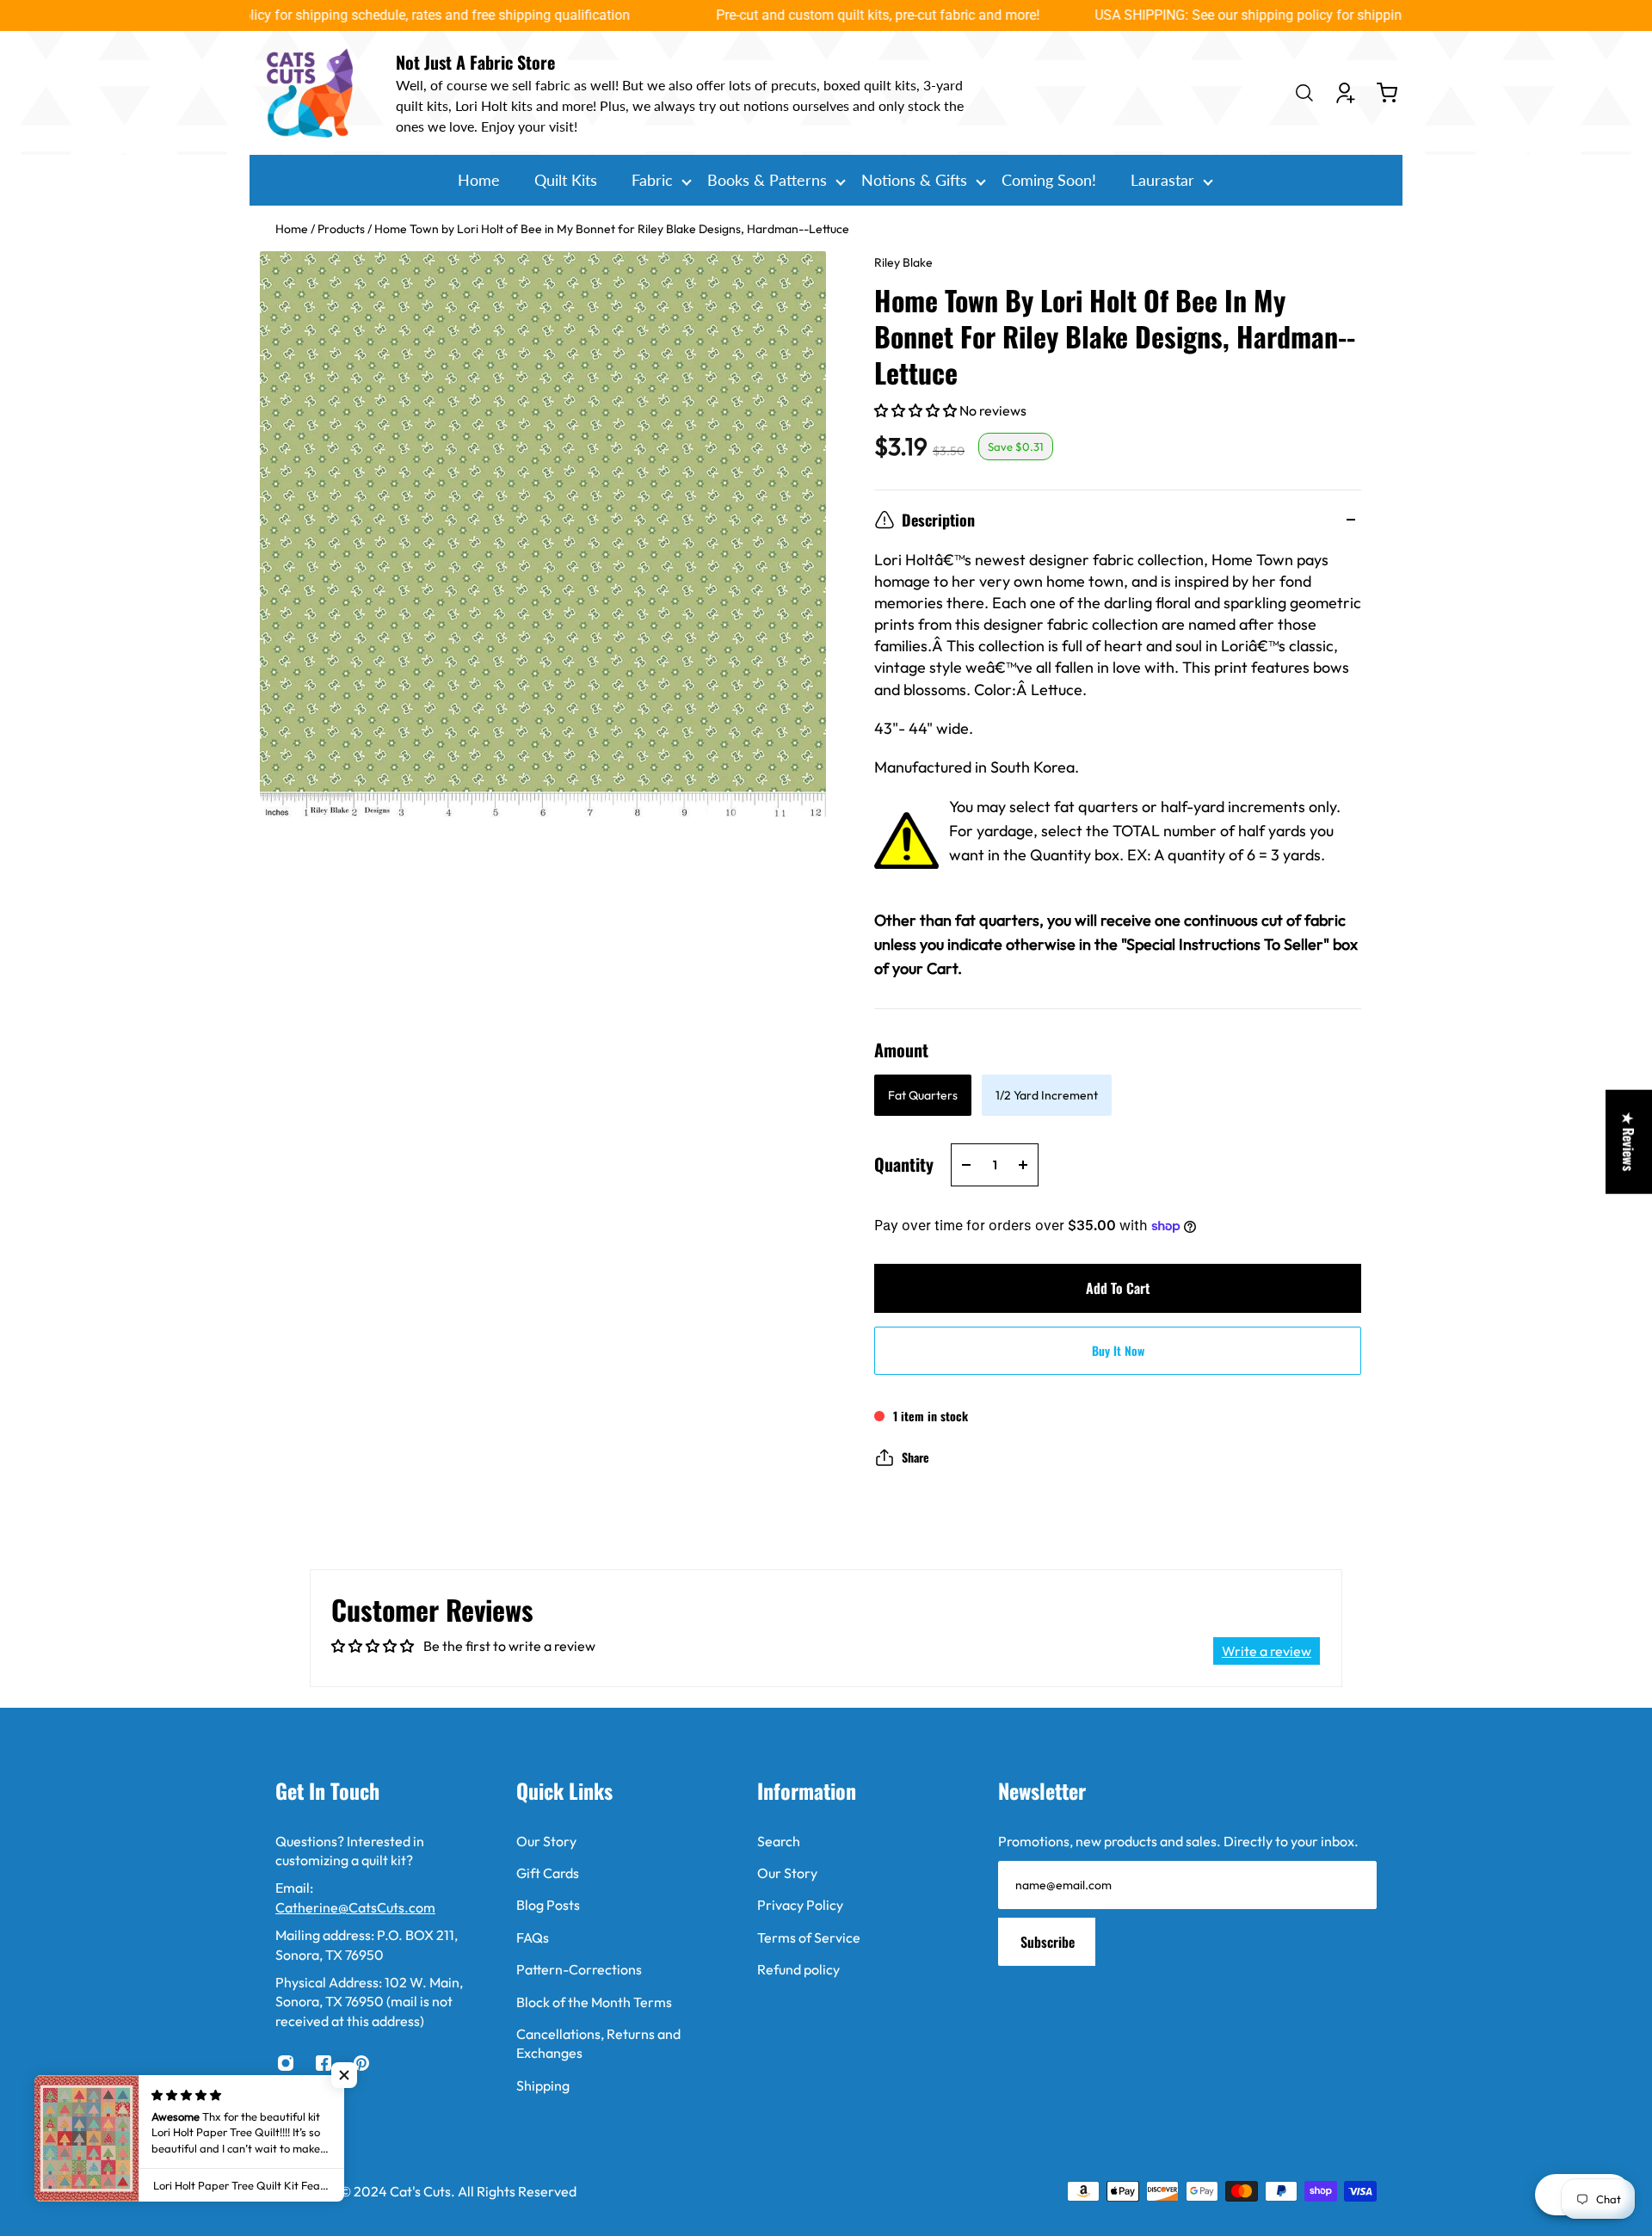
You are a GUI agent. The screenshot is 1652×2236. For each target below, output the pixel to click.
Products (342, 229)
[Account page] (1346, 93)
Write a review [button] (1267, 1651)
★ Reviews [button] (1629, 1141)
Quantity (904, 1164)
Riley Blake (903, 262)
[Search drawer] (1304, 93)
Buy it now (1118, 1350)
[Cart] (1387, 93)
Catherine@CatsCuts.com (355, 1907)
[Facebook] (324, 2063)
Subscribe (1048, 1942)
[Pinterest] (361, 2063)
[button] (917, 410)
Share (915, 1457)
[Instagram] (286, 2063)
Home (293, 229)
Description (938, 520)
